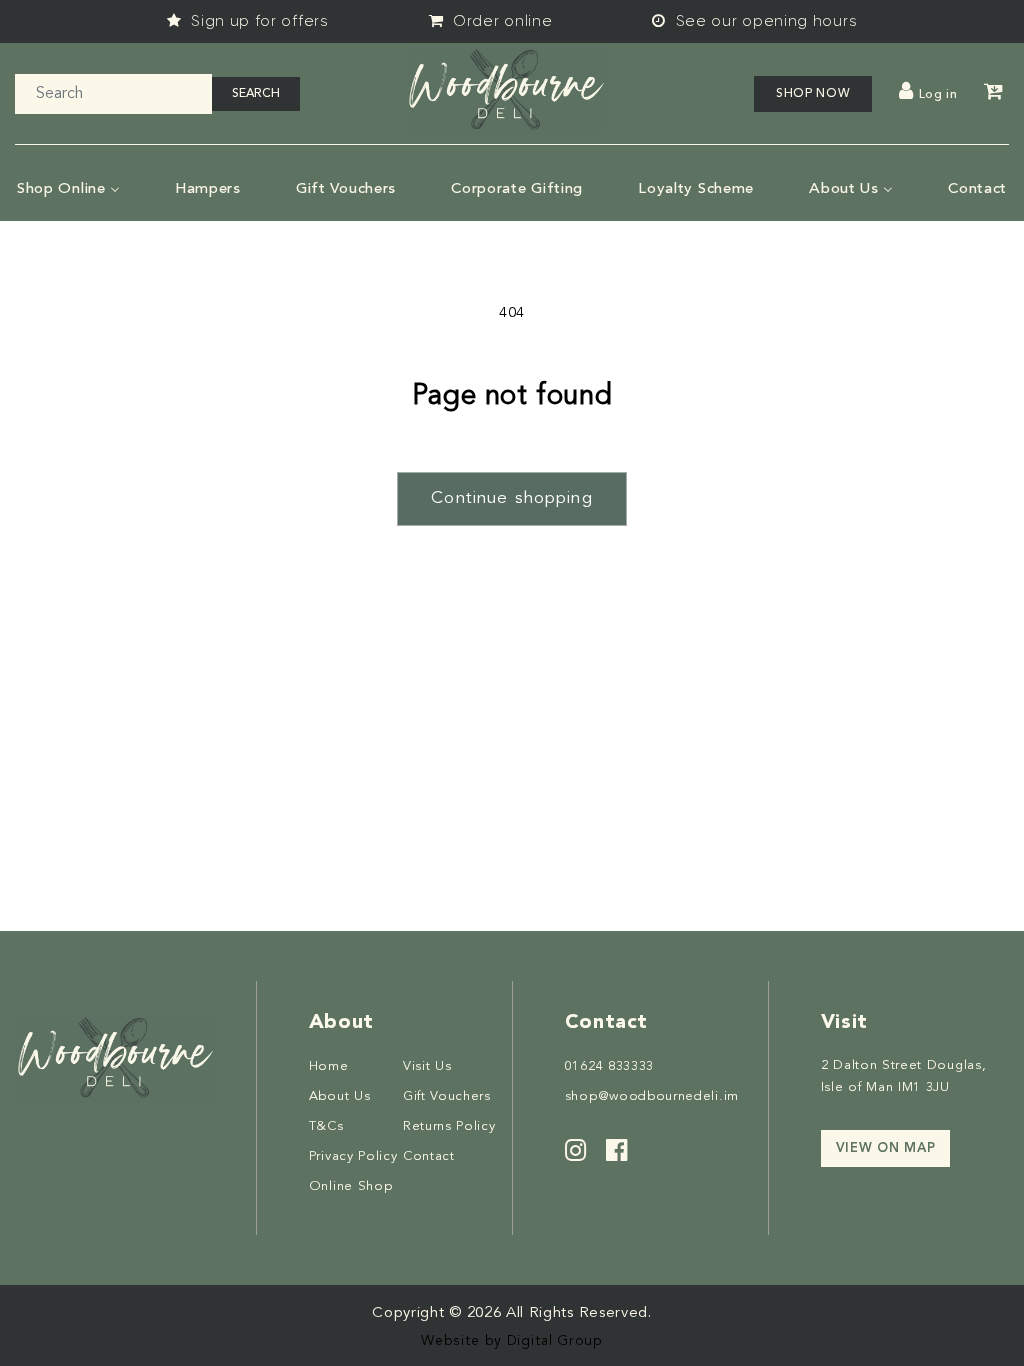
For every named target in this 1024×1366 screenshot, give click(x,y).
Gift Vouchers (447, 1096)
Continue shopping (512, 498)
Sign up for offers (258, 21)
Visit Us (427, 1066)
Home (329, 1066)
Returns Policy (449, 1126)
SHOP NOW (813, 94)
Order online (500, 21)
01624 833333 (609, 1066)
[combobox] (113, 94)
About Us (340, 1096)
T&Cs (326, 1126)
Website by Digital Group (512, 1341)
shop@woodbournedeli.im (652, 1096)
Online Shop (351, 1186)
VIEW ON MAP (886, 1148)
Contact (429, 1156)
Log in (938, 95)
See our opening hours (764, 21)
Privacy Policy (353, 1156)
